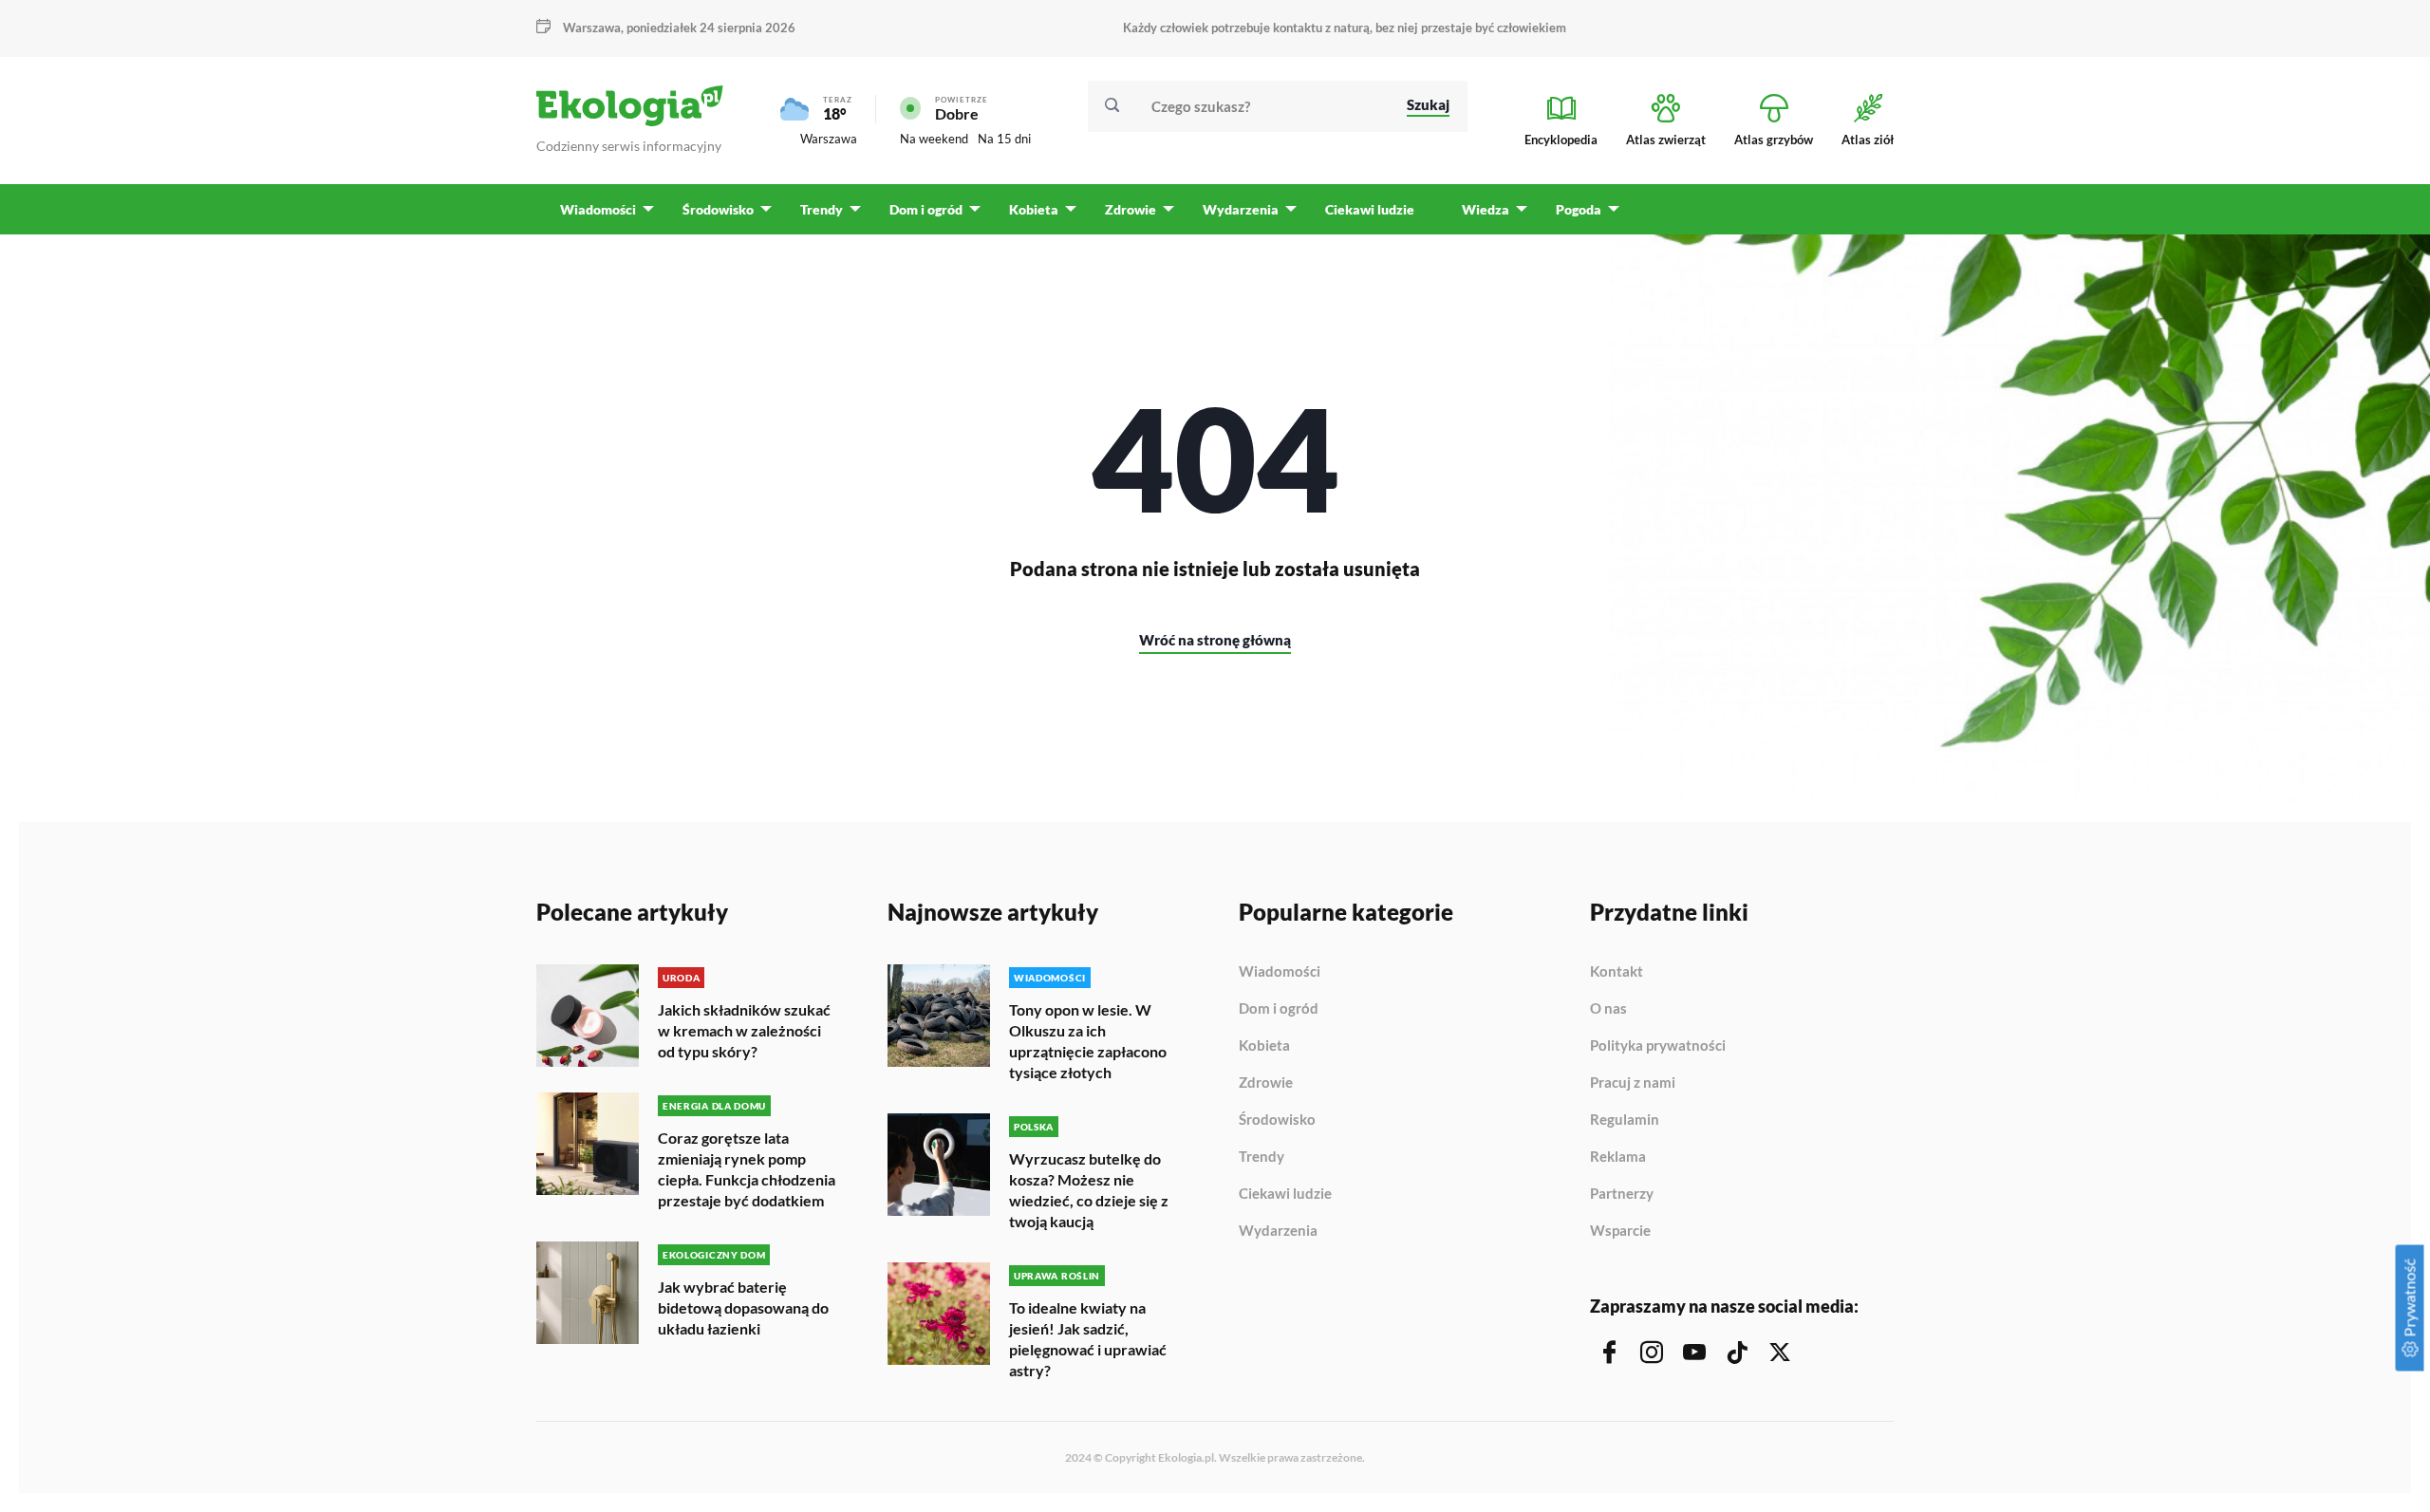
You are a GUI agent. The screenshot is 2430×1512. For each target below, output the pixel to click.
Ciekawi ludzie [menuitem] (1370, 209)
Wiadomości (1280, 972)
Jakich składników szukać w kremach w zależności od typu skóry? (744, 1030)
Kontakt (1617, 972)
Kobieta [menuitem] (1034, 209)
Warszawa (829, 139)
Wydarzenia (1278, 1231)
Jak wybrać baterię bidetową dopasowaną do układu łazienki (743, 1307)
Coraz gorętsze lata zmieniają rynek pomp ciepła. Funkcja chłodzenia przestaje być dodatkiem (747, 1169)
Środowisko (1277, 1120)
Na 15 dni (1004, 139)
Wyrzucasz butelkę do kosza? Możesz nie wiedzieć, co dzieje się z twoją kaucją (1089, 1190)
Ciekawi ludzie (1285, 1194)
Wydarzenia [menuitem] (1241, 209)
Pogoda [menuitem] (1579, 209)
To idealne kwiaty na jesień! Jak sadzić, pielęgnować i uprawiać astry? (1088, 1339)
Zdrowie (1266, 1083)
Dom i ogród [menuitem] (926, 209)
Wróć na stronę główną (1215, 640)
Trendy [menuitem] (822, 209)
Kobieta (1264, 1046)
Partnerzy (1622, 1194)
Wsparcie (1620, 1231)
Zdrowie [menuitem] (1131, 209)
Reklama (1618, 1157)
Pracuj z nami (1633, 1083)
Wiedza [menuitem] (1486, 209)
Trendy (1262, 1157)
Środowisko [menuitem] (718, 209)
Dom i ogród (1279, 1009)
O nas (1608, 1009)
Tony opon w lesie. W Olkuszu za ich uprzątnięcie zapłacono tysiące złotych (1088, 1041)
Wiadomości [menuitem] (598, 209)
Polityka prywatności (1658, 1046)
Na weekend (934, 139)
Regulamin (1625, 1120)
